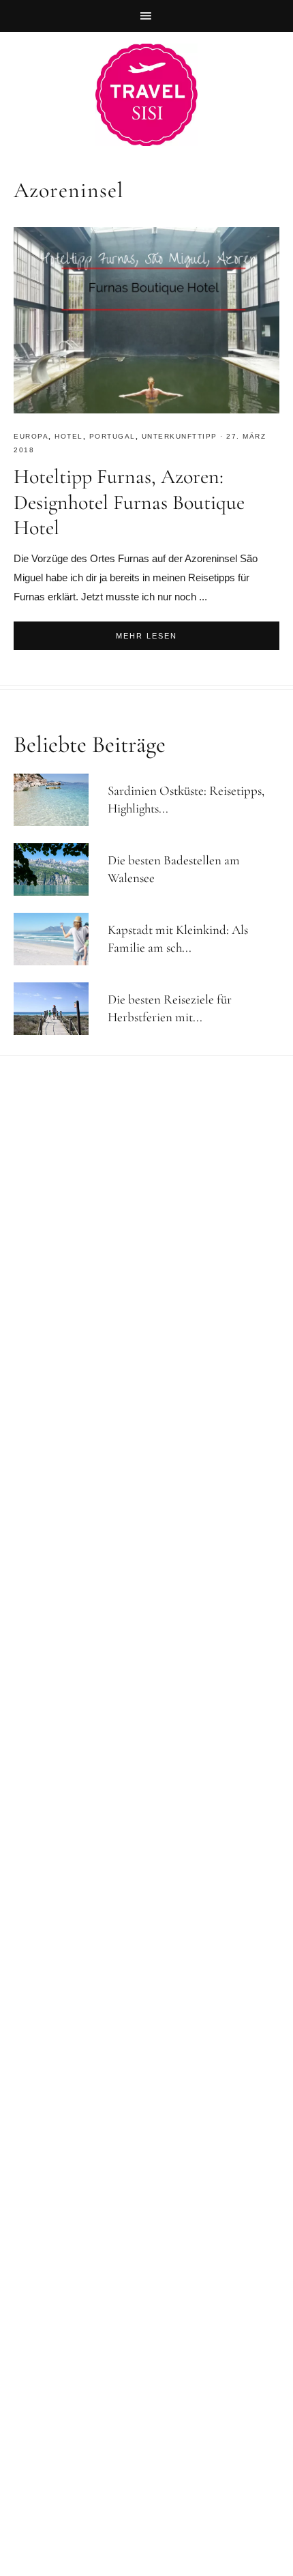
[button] (146, 16)
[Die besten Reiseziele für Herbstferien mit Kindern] (57, 1009)
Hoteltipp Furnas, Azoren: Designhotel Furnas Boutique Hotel (129, 502)
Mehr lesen (146, 636)
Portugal (112, 436)
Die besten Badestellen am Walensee (174, 869)
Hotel (69, 436)
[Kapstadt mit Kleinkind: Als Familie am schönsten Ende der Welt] (57, 939)
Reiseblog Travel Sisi (146, 95)
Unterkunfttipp (180, 436)
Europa (31, 436)
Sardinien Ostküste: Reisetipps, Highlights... (186, 800)
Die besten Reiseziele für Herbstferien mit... (170, 1008)
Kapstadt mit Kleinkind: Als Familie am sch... (178, 939)
